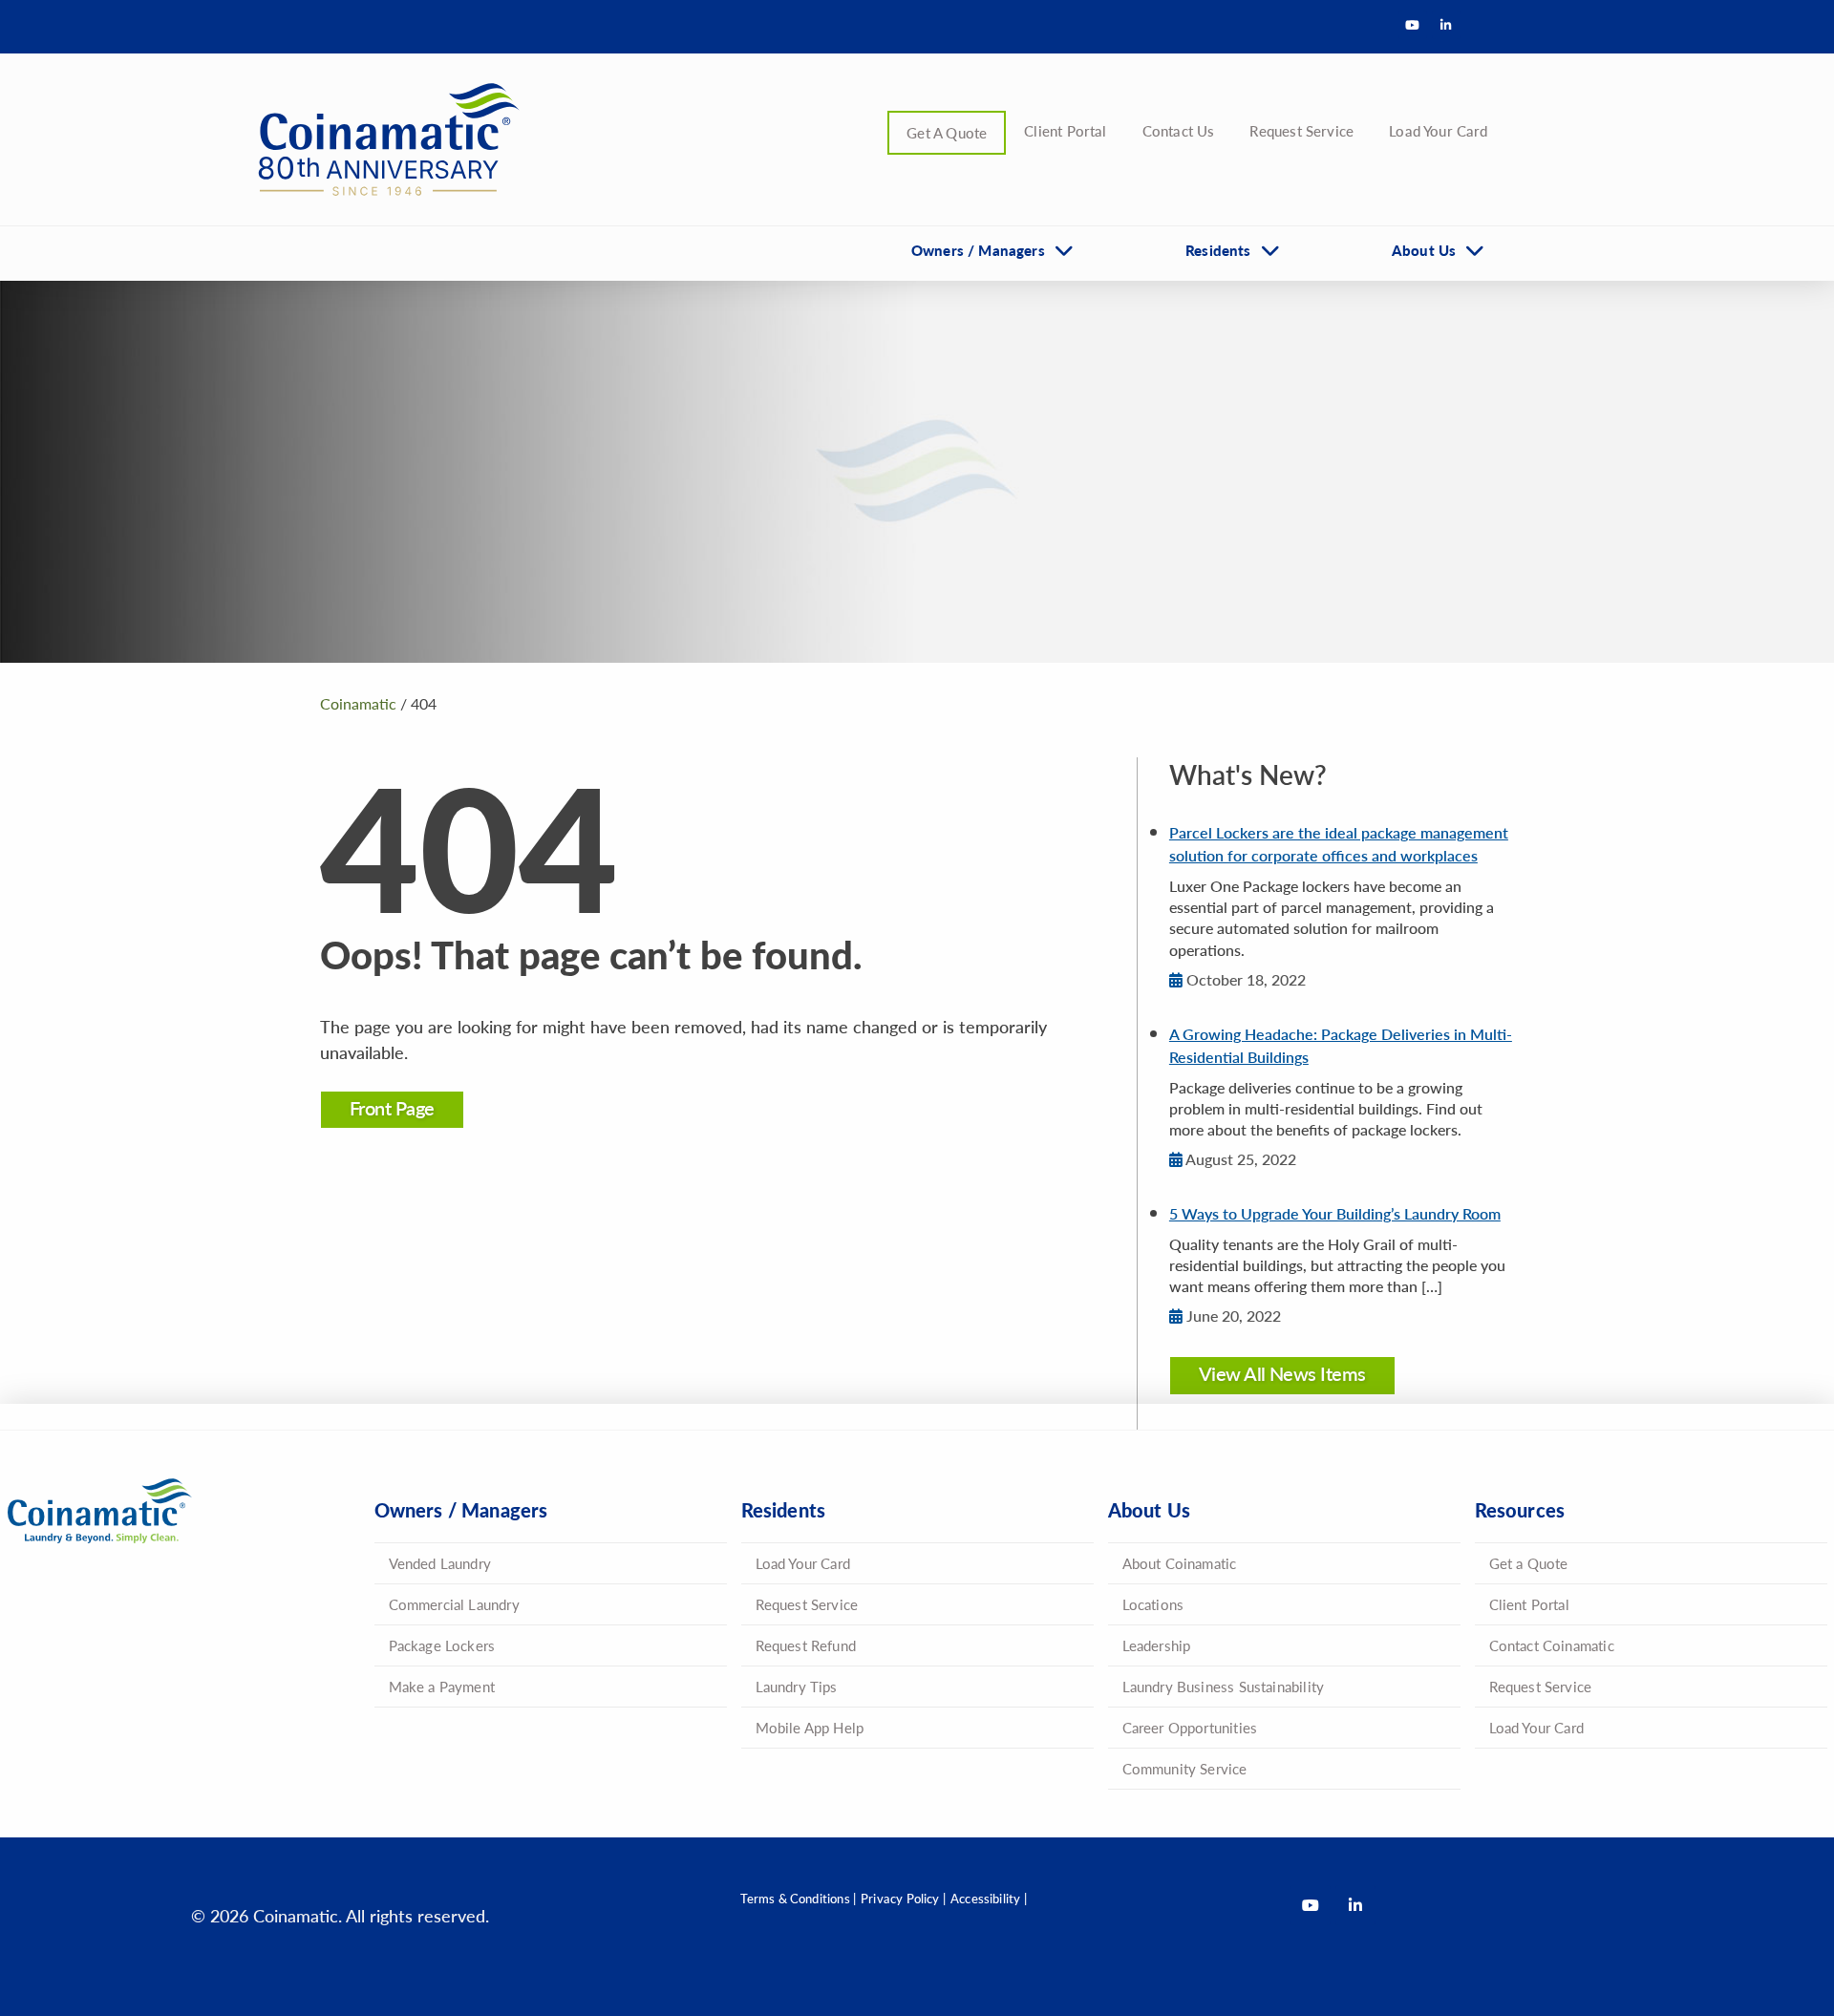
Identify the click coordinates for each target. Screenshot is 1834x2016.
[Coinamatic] (382, 139)
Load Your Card (1439, 130)
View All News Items (1282, 1373)
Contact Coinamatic (1552, 1645)
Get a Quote (1529, 1563)
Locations (1153, 1604)
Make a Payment (442, 1686)
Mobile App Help (810, 1727)
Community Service (1185, 1768)
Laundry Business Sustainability (1224, 1686)
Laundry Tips (797, 1686)
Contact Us (1179, 130)
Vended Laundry (440, 1563)
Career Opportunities (1190, 1727)
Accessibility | (989, 1898)
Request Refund (806, 1645)
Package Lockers (442, 1645)
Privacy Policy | (903, 1898)
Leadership (1157, 1645)
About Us (1424, 250)
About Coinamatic (1180, 1563)
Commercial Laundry (454, 1604)
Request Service (1301, 130)
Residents (1218, 250)
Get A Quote (947, 132)
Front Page (392, 1108)
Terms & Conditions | (798, 1898)
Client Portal (1065, 130)
